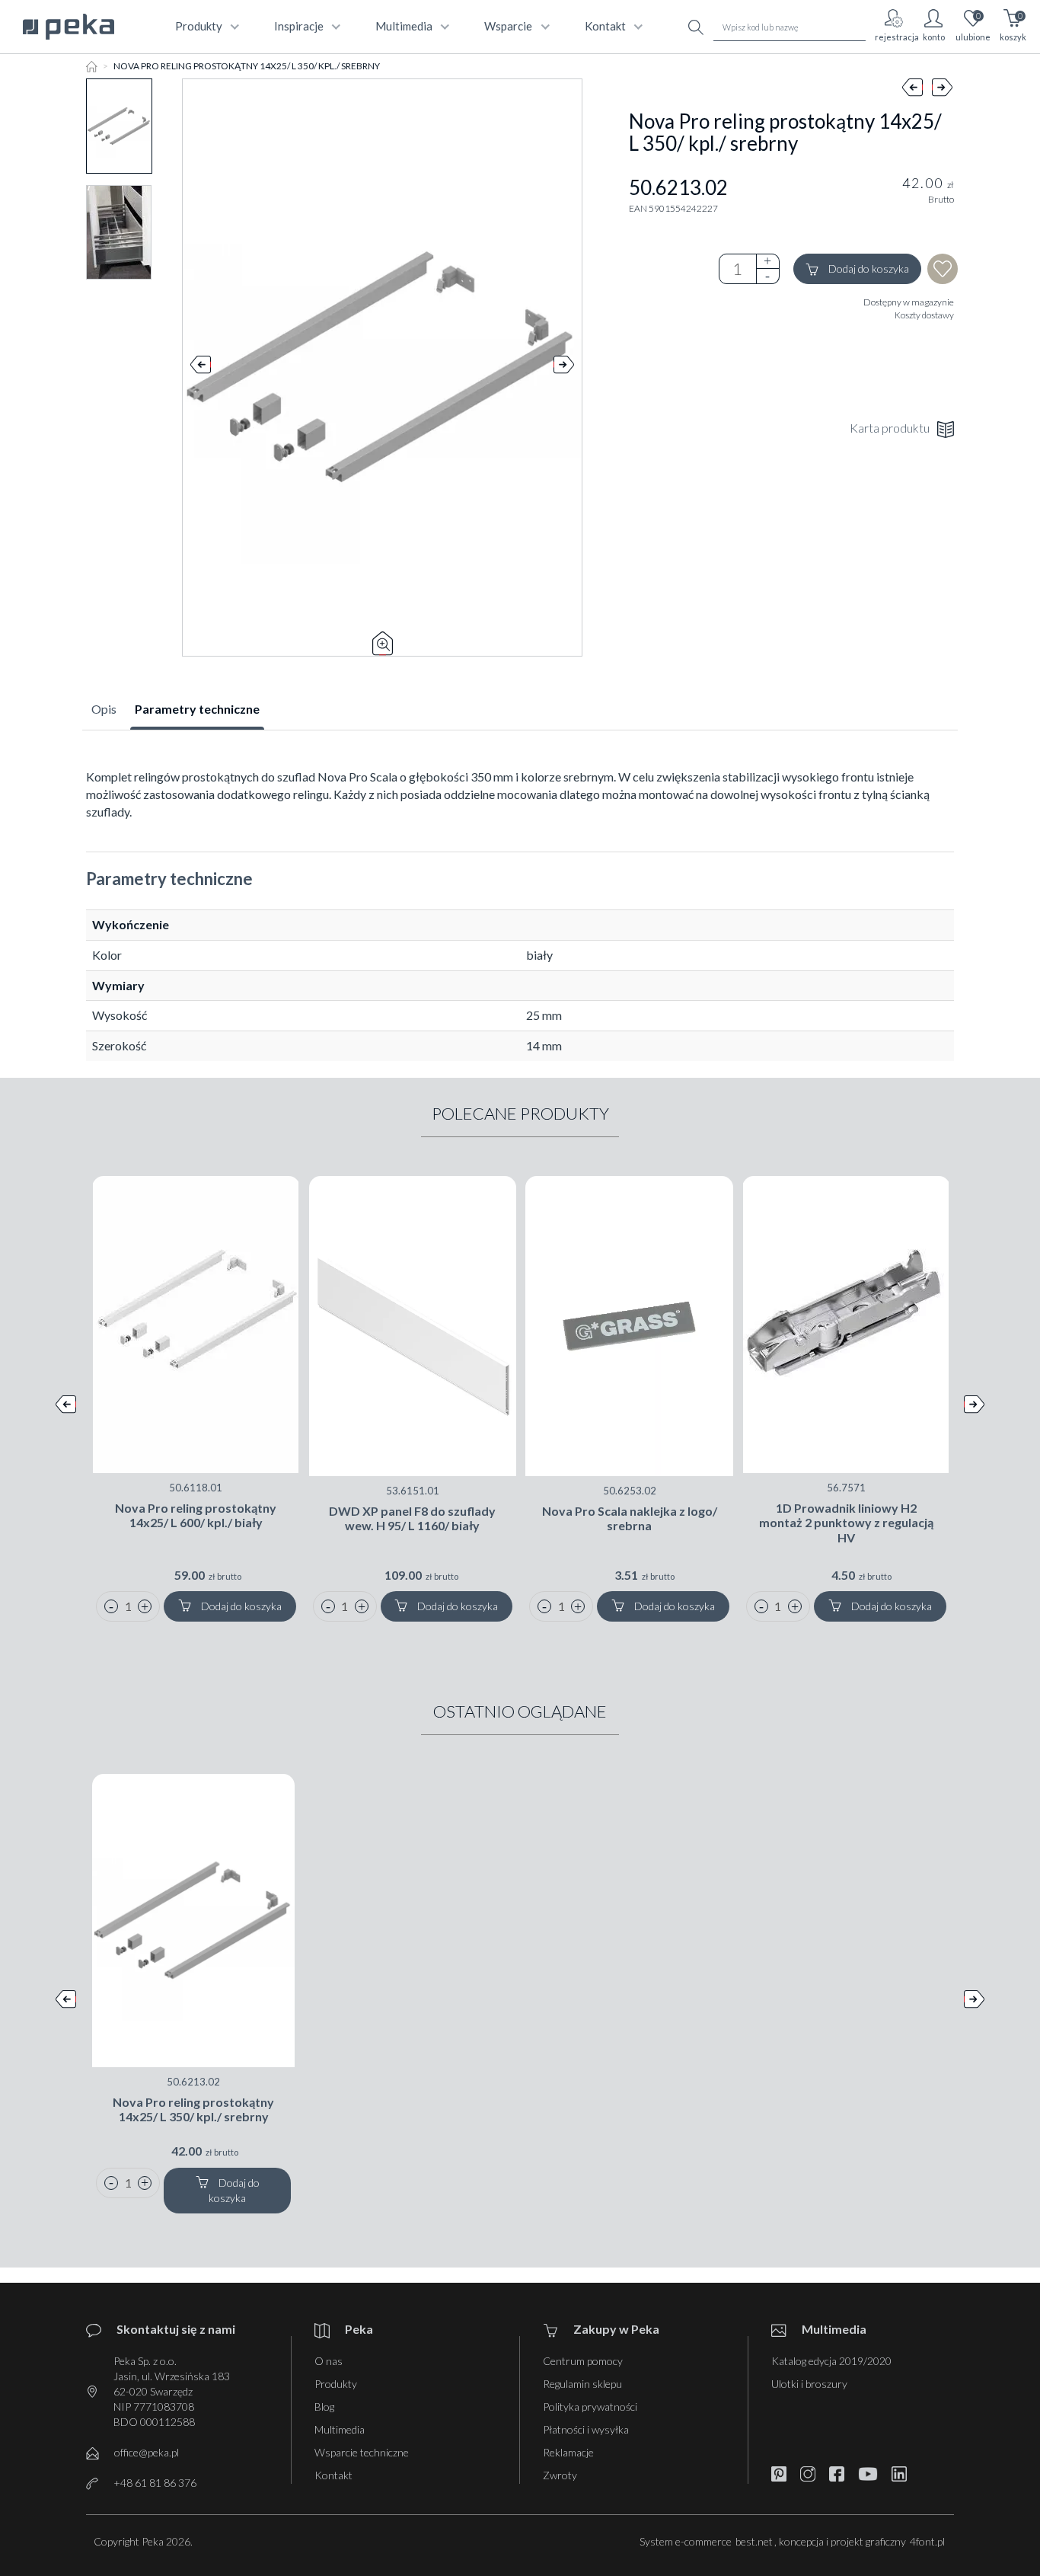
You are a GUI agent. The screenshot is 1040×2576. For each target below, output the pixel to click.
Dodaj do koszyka (868, 268)
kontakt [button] (605, 26)
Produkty (336, 2384)
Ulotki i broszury (809, 2384)
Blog (324, 2407)
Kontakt (333, 2475)
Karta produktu (890, 428)
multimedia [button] (404, 26)
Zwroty (560, 2475)
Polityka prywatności (590, 2407)
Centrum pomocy (583, 2361)
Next (564, 368)
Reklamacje (568, 2452)
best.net (754, 2541)
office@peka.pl (147, 2452)
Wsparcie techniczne (362, 2452)
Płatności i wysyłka (586, 2429)
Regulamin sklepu (582, 2384)
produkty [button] (199, 26)
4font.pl (927, 2541)
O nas (329, 2361)
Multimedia (340, 2429)
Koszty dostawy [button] (924, 315)
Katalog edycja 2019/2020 (831, 2361)
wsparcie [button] (508, 26)
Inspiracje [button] (299, 26)
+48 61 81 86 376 (155, 2483)
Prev (201, 368)
